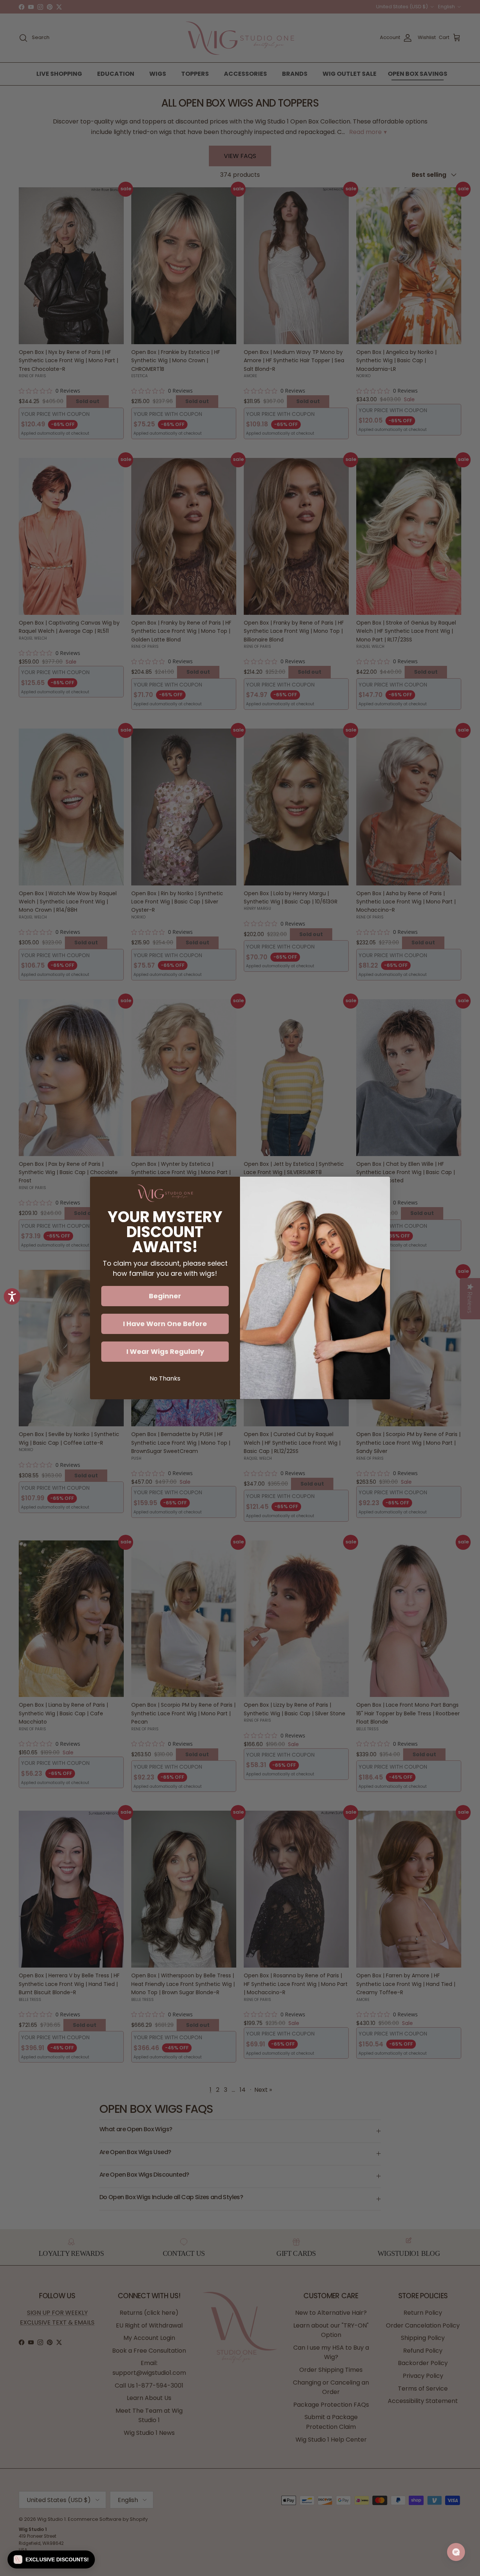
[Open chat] (456, 2552)
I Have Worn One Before (165, 1324)
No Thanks (165, 1378)
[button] (51, 2559)
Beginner (165, 1296)
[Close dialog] (380, 1186)
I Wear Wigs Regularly (165, 1351)
